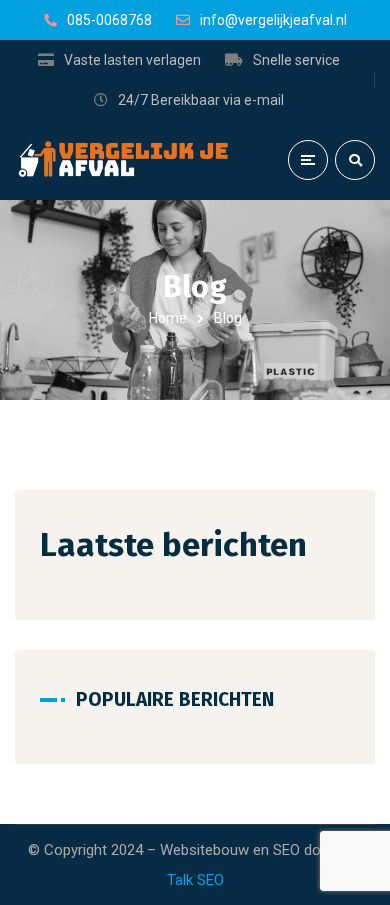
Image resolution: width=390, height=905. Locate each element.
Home (168, 318)
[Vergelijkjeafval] (125, 160)
